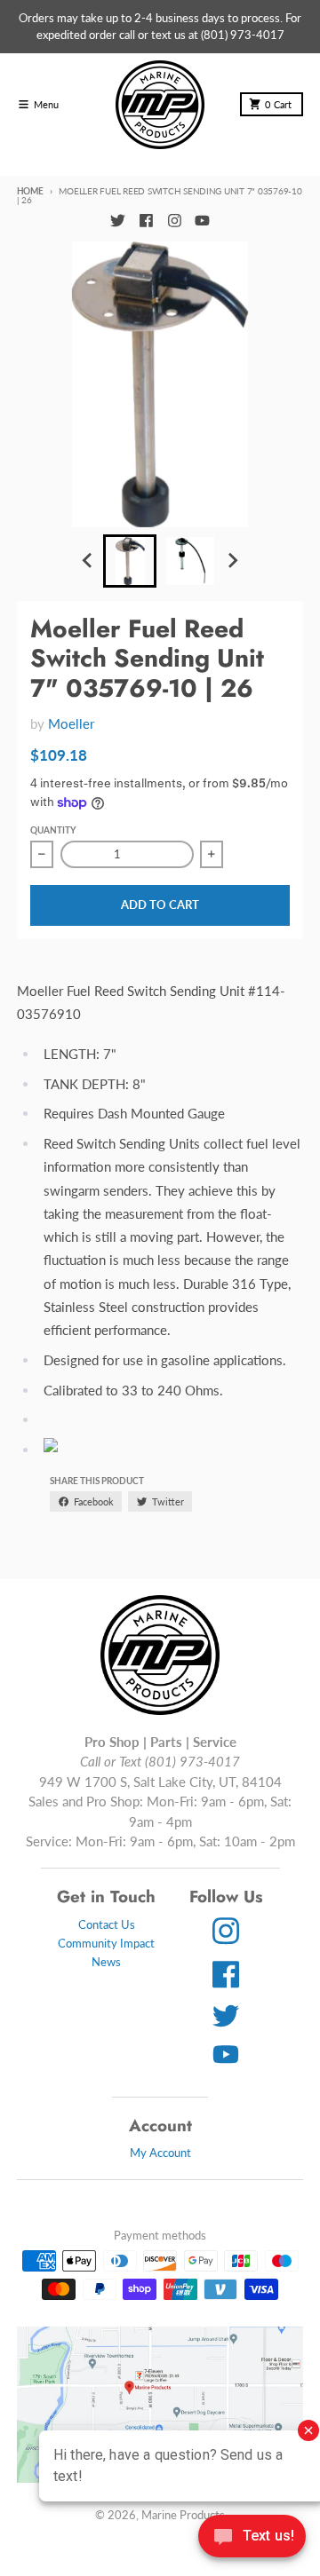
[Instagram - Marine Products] (174, 220)
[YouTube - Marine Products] (203, 220)
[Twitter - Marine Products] (117, 220)
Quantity (53, 830)
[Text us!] (252, 2538)
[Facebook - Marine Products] (146, 220)
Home (30, 191)
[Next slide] (232, 561)
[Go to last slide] (88, 561)
